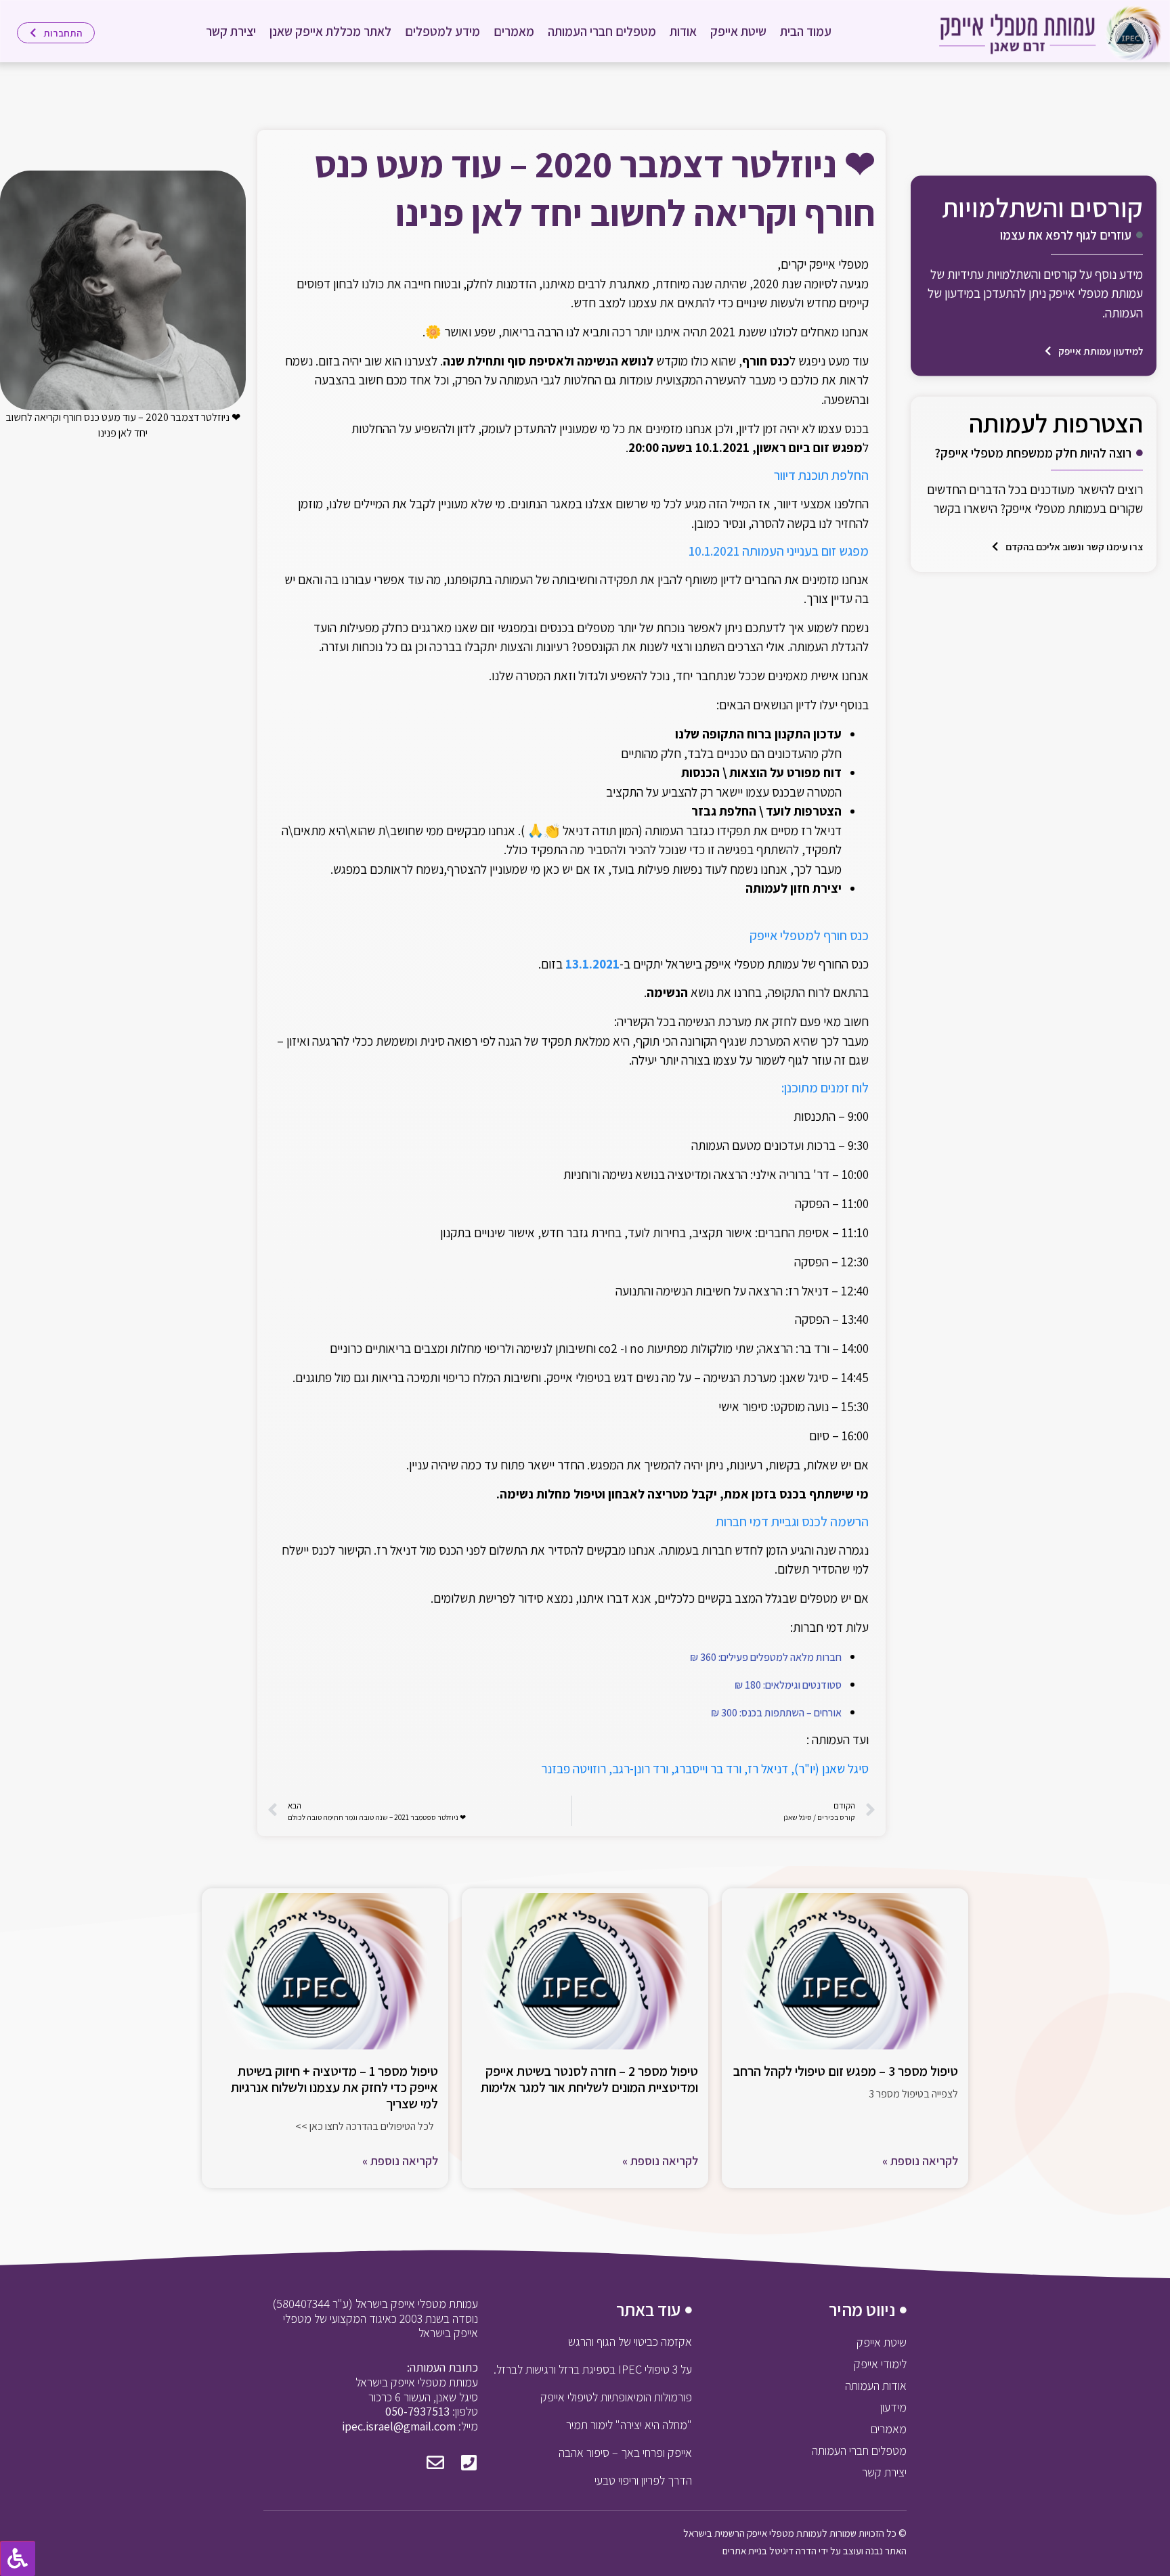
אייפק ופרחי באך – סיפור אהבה (625, 2452)
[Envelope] (435, 2462)
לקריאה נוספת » (920, 2161)
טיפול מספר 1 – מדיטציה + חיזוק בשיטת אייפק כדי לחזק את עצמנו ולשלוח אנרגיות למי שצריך (334, 2087)
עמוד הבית (806, 31)
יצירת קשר (231, 31)
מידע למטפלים (442, 31)
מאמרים (514, 31)
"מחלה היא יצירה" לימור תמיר (629, 2425)
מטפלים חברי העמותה (602, 31)
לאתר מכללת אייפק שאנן (330, 31)
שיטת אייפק (738, 31)
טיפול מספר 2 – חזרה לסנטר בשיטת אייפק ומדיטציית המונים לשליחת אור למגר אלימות (589, 2079)
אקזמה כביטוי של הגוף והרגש (630, 2341)
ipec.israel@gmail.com (399, 2426)
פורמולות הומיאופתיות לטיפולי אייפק (616, 2397)
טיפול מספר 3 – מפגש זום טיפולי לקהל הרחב (846, 2071)
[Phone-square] (469, 2462)
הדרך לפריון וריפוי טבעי (643, 2480)
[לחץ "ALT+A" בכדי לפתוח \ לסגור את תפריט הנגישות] (18, 2558)
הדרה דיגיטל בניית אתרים (770, 2551)
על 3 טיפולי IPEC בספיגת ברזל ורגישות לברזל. (593, 2369)
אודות (683, 31)
